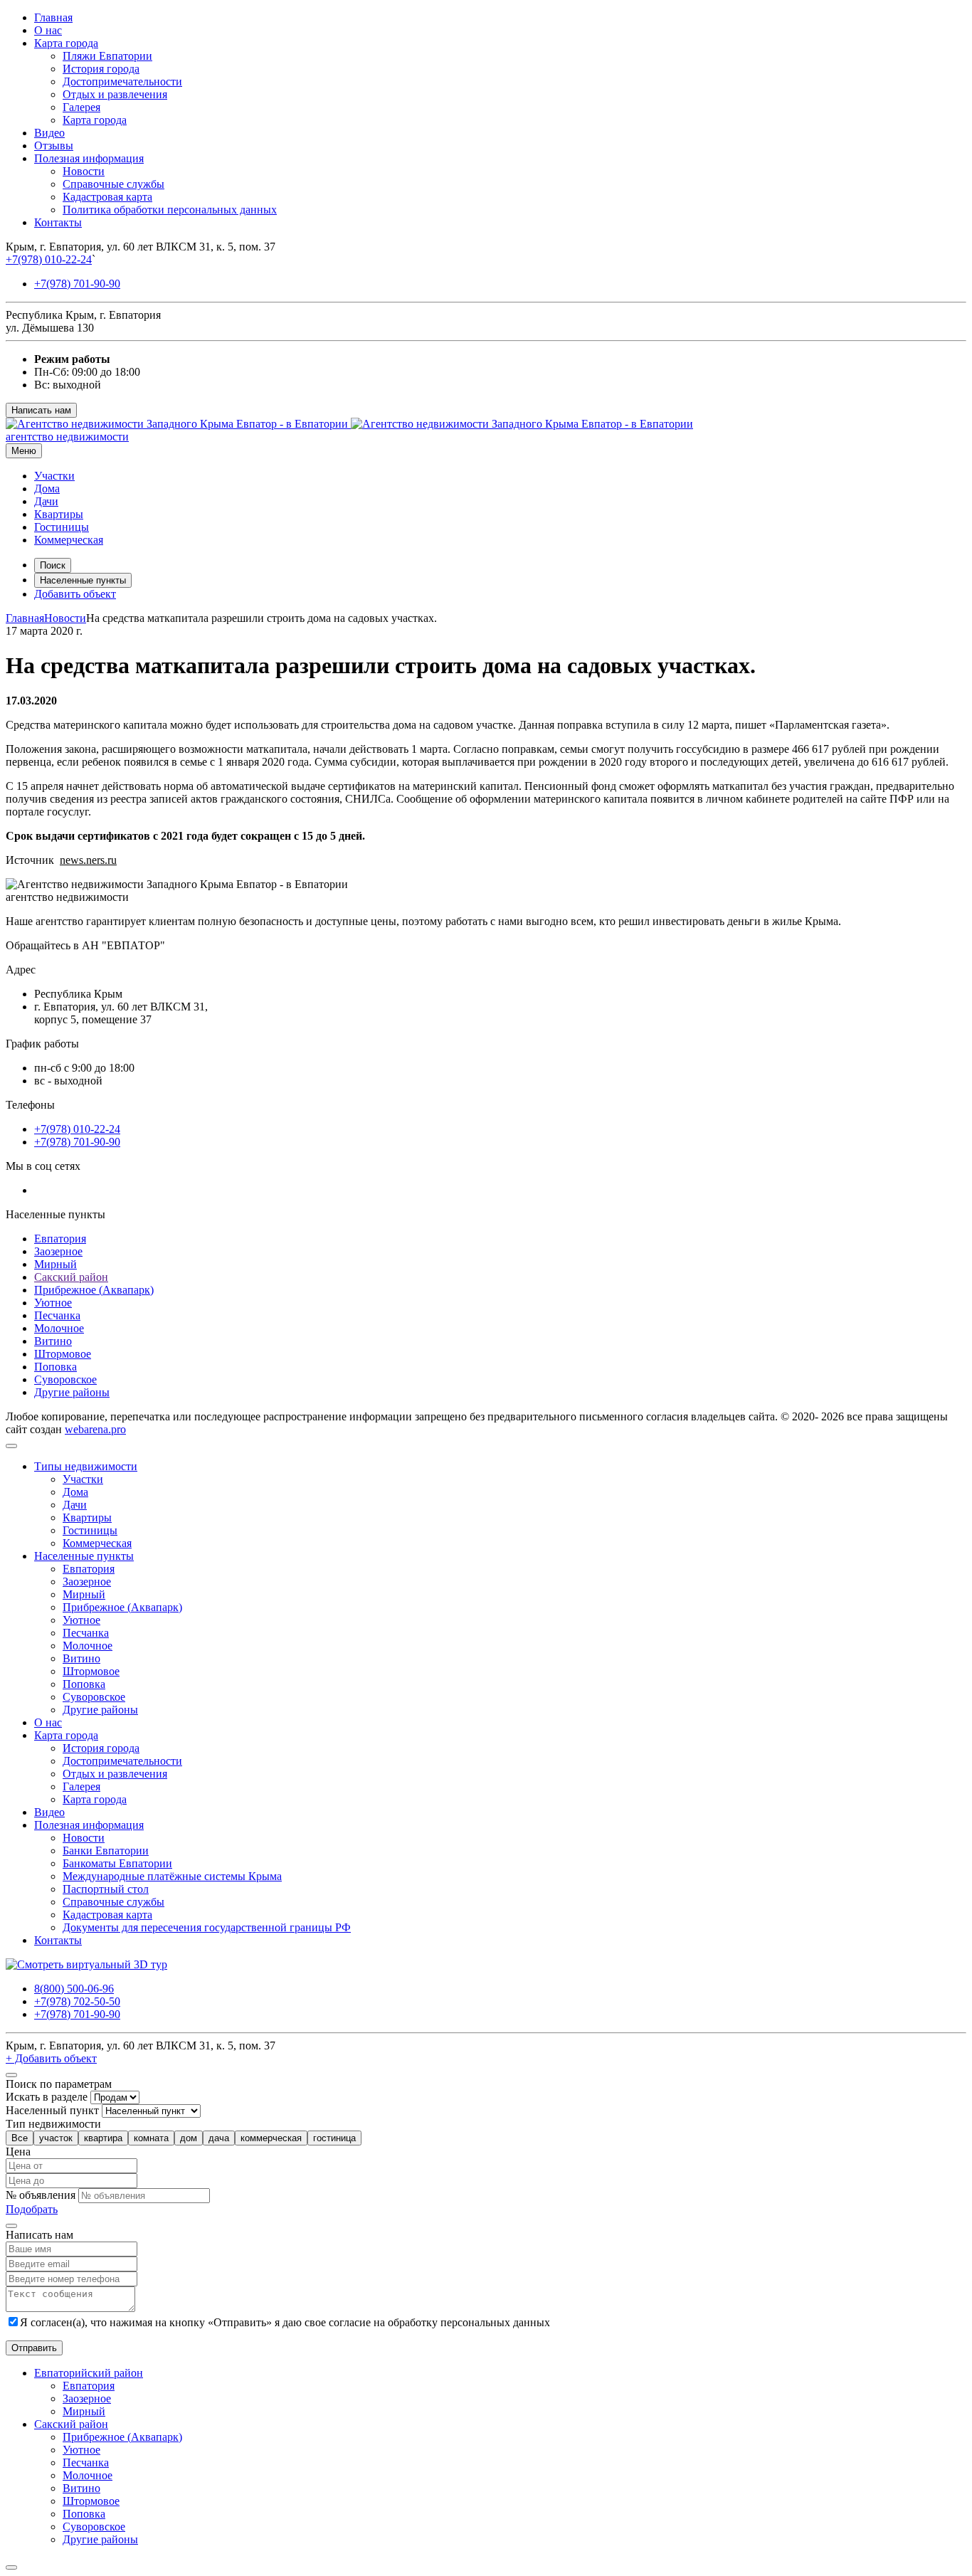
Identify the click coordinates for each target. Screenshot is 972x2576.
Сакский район (71, 1277)
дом (189, 2138)
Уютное (53, 1303)
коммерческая (271, 2138)
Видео (49, 133)
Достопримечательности (122, 81)
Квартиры (59, 514)
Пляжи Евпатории (107, 56)
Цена (18, 2152)
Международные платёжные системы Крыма (172, 1876)
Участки (54, 476)
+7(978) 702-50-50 (77, 2001)
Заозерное (58, 1251)
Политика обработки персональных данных (170, 210)
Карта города (66, 43)
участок (56, 2138)
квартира (103, 2138)
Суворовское (65, 1379)
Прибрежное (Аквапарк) (94, 1290)
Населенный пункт (52, 2110)
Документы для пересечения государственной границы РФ (207, 1927)
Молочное (59, 1328)
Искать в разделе (47, 2097)
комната (151, 2138)
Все (20, 2138)
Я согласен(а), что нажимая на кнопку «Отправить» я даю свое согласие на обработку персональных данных (285, 2322)
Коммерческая (69, 540)
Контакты (58, 222)
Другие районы (72, 1392)
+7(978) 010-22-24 (49, 259)
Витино (53, 1341)
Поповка (56, 1367)
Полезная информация (89, 158)
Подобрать (32, 2209)
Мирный (56, 1264)
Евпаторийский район (89, 2373)
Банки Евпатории (106, 1851)
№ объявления (41, 2195)
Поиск (53, 565)
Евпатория (60, 1239)
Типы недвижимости (86, 1466)
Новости (84, 171)
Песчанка (57, 1315)
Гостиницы (62, 527)
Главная (53, 17)
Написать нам (41, 410)
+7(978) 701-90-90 (77, 284)
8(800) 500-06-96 (74, 1989)
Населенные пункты (83, 580)
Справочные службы (113, 184)
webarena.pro (95, 1429)
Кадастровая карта (107, 197)
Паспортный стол (106, 1889)
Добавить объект (75, 594)
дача (219, 2138)
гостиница (334, 2138)
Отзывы (54, 146)
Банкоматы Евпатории (117, 1863)
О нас (48, 30)
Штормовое (63, 1354)
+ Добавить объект (51, 2058)
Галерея (81, 107)
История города (101, 69)
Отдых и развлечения (115, 94)
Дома (47, 489)
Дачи (46, 501)
